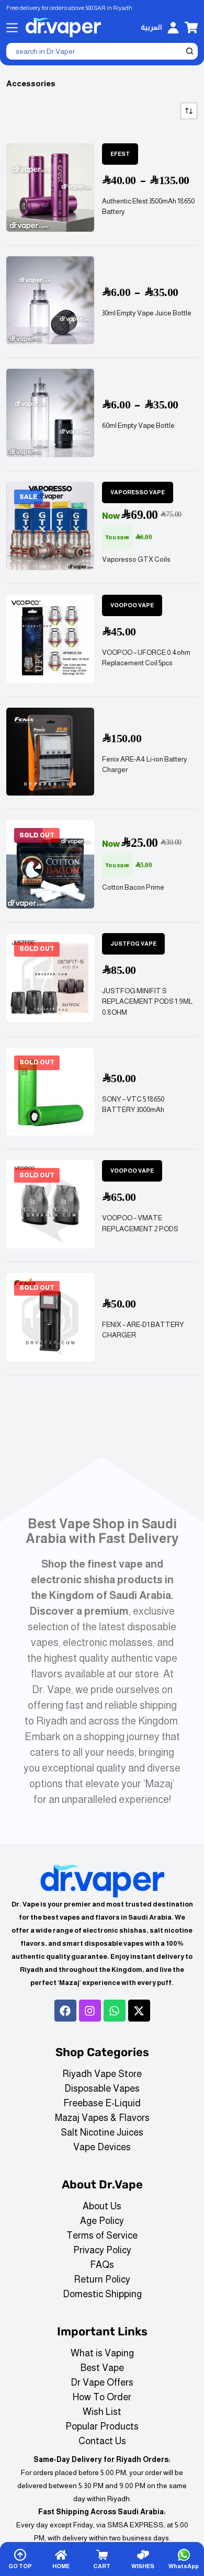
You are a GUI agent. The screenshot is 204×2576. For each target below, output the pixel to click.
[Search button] (189, 51)
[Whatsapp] (115, 2011)
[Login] (173, 28)
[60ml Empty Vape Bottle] (50, 413)
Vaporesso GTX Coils (136, 559)
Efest (120, 154)
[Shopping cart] (191, 27)
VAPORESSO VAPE (138, 492)
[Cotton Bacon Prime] (50, 864)
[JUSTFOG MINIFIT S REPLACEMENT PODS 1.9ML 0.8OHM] (50, 978)
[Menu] (12, 28)
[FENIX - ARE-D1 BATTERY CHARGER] (50, 1317)
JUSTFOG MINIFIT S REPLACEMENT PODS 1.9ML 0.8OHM (147, 1002)
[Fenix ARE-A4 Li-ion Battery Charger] (50, 752)
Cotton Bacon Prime (133, 887)
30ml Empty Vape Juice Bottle (147, 313)
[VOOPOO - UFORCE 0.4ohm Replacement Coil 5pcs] (50, 639)
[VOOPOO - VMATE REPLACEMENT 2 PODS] (50, 1204)
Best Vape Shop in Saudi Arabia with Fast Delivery (102, 1531)
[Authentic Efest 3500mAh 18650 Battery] (50, 188)
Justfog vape (133, 944)
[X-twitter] (139, 2011)
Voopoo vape (132, 605)
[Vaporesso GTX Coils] (50, 526)
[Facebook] (65, 2011)
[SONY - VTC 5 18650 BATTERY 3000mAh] (50, 1092)
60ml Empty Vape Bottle (138, 425)
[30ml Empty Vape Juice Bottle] (50, 300)
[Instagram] (90, 2011)
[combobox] (95, 51)
